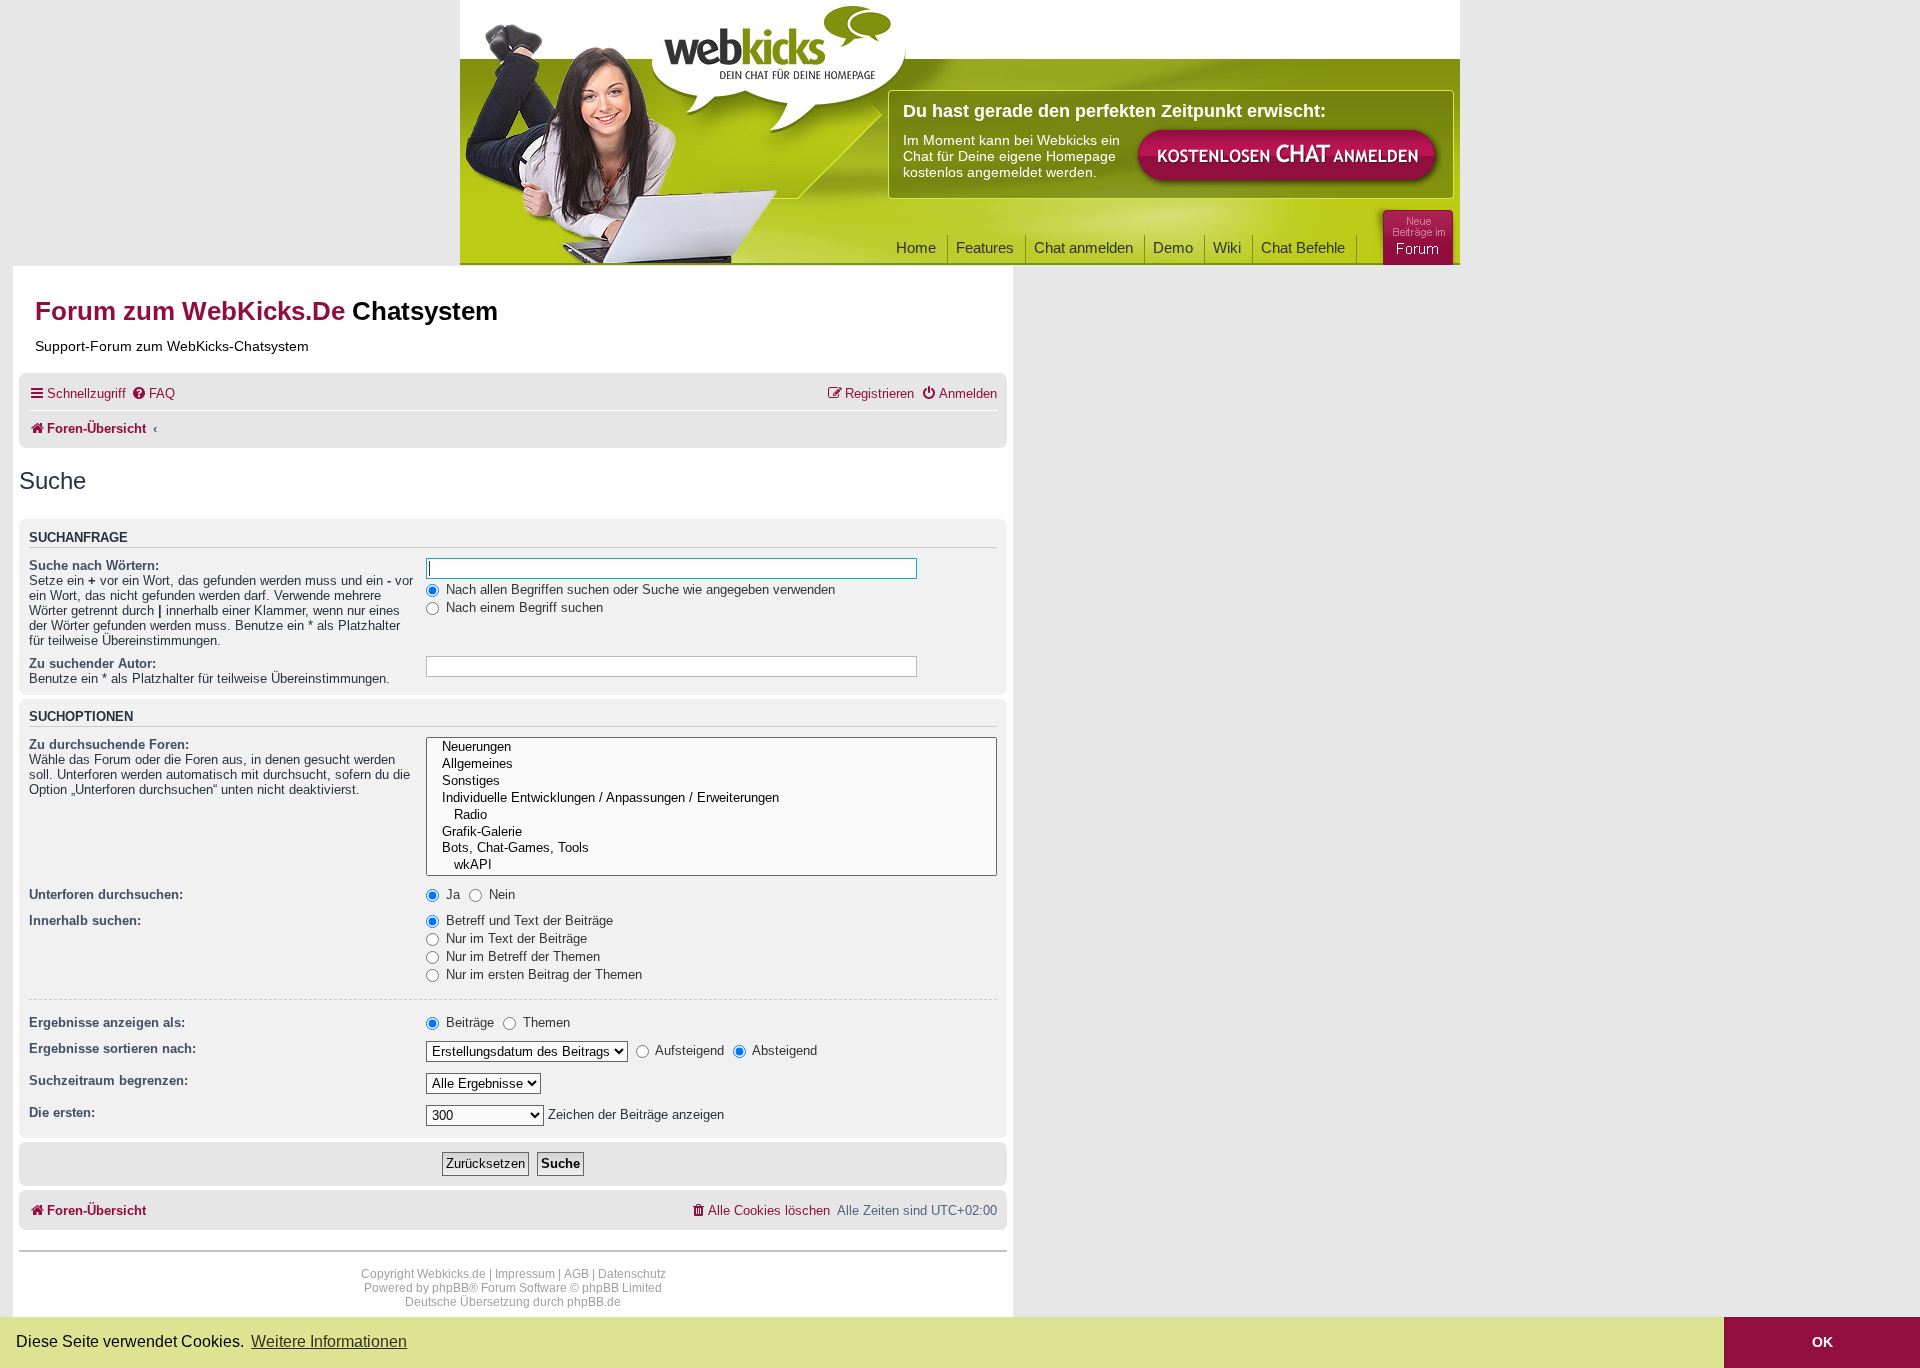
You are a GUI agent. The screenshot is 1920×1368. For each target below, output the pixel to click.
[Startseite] (779, 62)
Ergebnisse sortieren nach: (112, 1048)
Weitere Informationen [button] (329, 1341)
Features (985, 247)
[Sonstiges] (711, 781)
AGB (576, 1274)
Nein (500, 894)
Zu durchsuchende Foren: (109, 744)
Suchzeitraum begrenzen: (108, 1080)
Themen (544, 1022)
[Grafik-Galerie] (711, 832)
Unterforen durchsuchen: (106, 894)
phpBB (450, 1288)
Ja (451, 894)
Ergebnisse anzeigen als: (107, 1022)
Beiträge (468, 1022)
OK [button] (1822, 1342)
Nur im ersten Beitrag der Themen (542, 974)
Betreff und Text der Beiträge (527, 920)
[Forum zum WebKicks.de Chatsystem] (1415, 233)
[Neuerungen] (711, 747)
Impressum (525, 1274)
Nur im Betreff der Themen (521, 956)
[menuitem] (153, 393)
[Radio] (711, 815)
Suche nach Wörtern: (94, 565)
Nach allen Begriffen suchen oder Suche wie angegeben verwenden (638, 589)
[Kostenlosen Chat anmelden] (1288, 156)
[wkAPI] (711, 865)
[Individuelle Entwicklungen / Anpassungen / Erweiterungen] (711, 798)
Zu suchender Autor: (92, 663)
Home (916, 247)
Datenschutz (632, 1274)
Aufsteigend (688, 1050)
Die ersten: (62, 1112)
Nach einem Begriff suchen (522, 607)
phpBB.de (594, 1302)
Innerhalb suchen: (85, 920)
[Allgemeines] (711, 764)
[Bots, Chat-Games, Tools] (711, 848)
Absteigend (783, 1050)
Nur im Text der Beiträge (514, 938)
